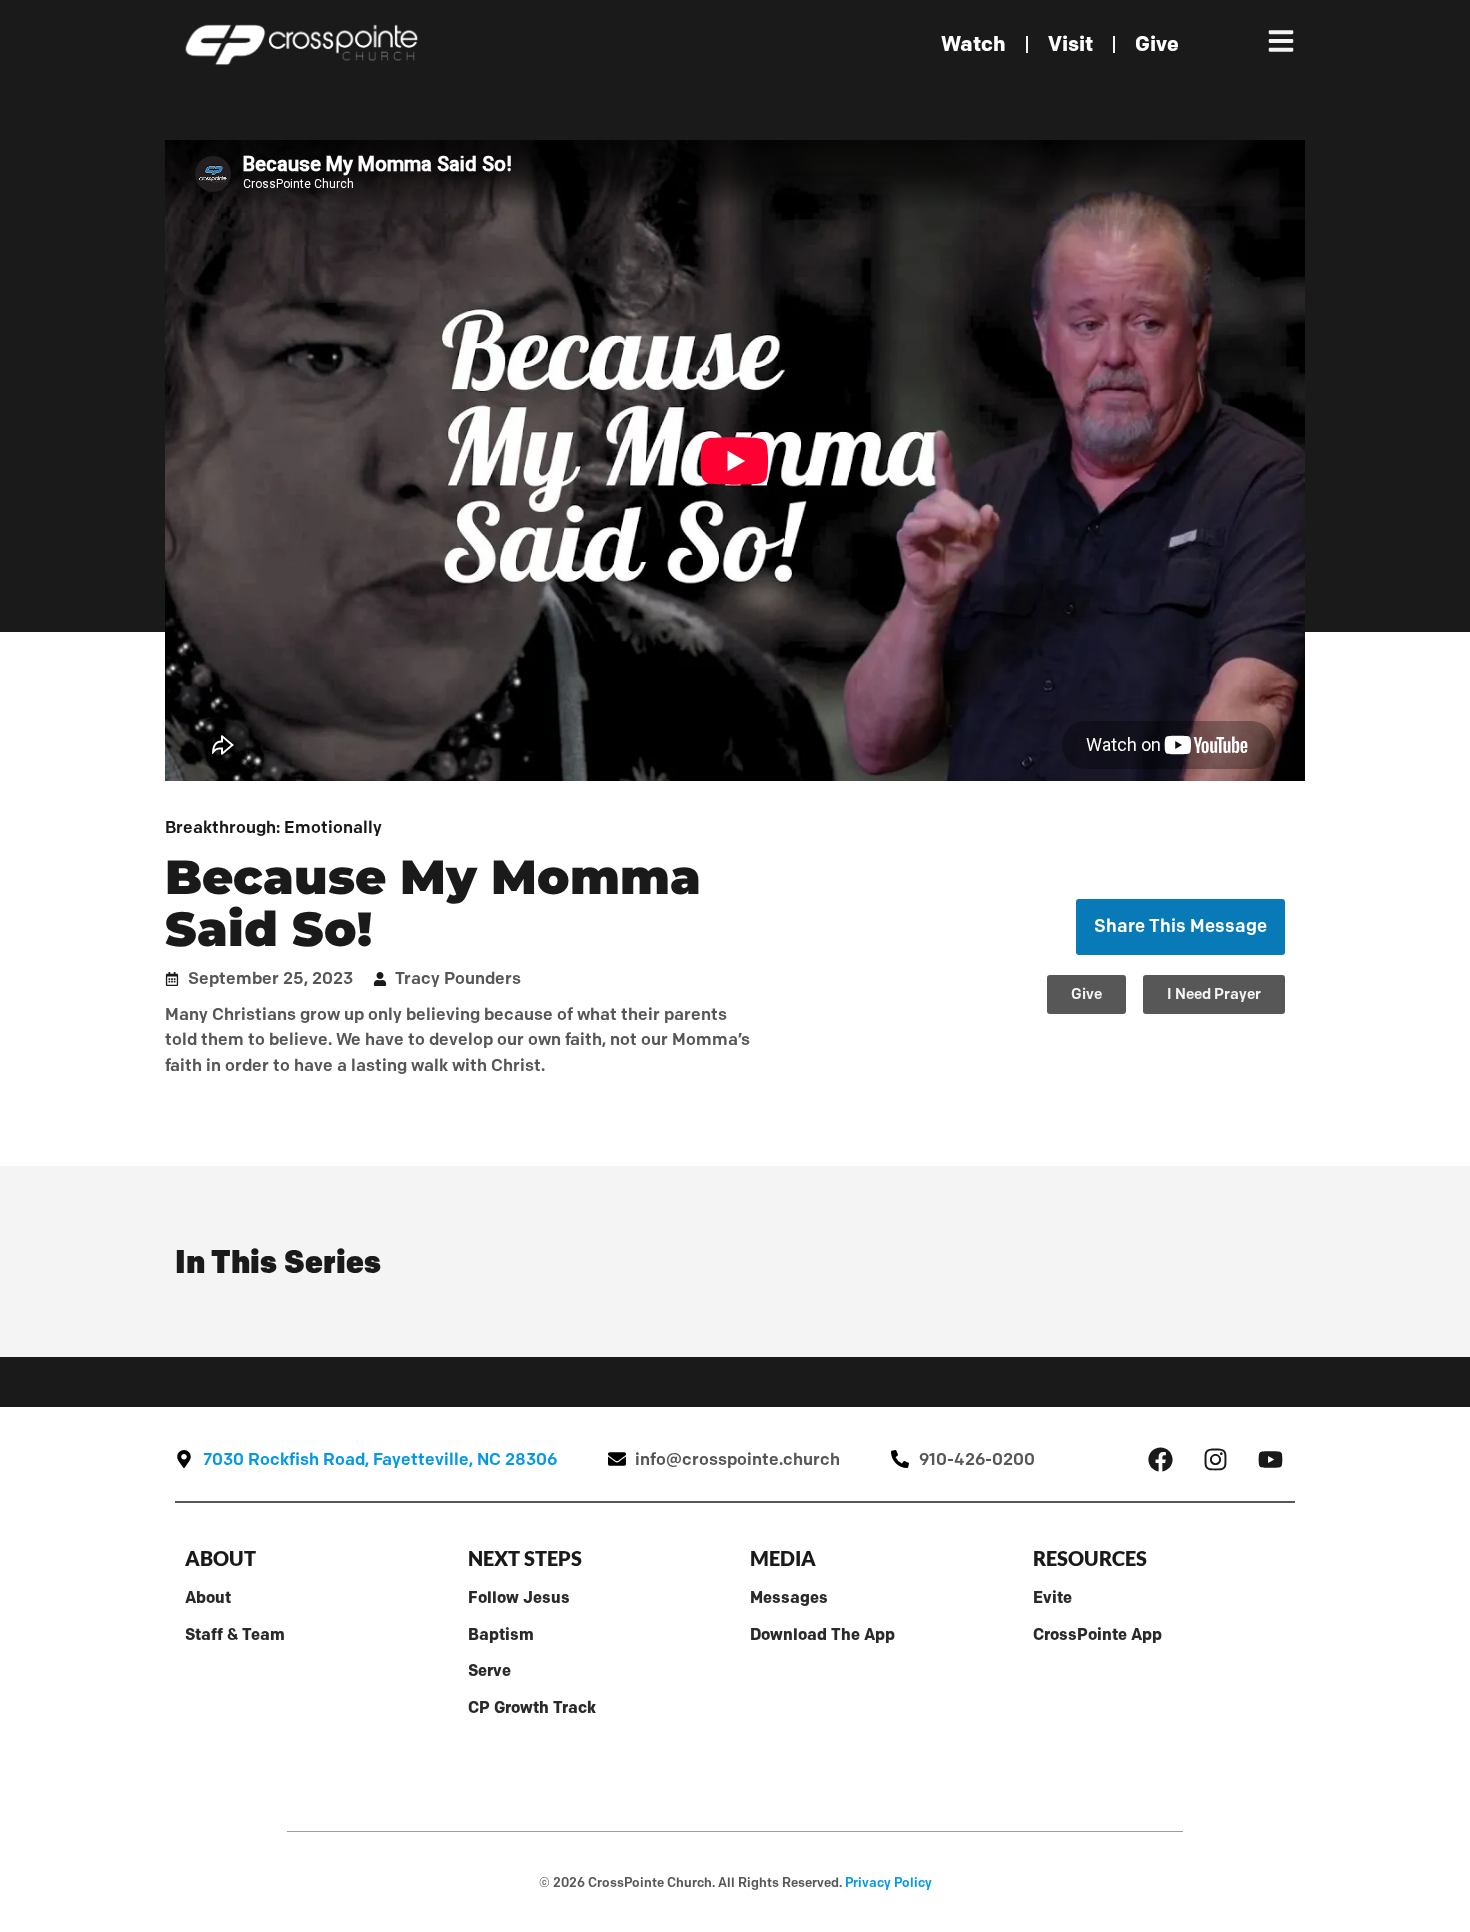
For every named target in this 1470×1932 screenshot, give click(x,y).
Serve (489, 1670)
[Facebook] (1160, 1459)
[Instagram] (1215, 1459)
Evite (1052, 1597)
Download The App (822, 1634)
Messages (789, 1597)
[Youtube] (1270, 1459)
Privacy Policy (888, 1882)
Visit (1070, 43)
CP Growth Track (532, 1707)
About (208, 1597)
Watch (973, 43)
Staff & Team (235, 1634)
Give (1157, 43)
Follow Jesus (519, 1597)
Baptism (501, 1634)
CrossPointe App (1097, 1634)
